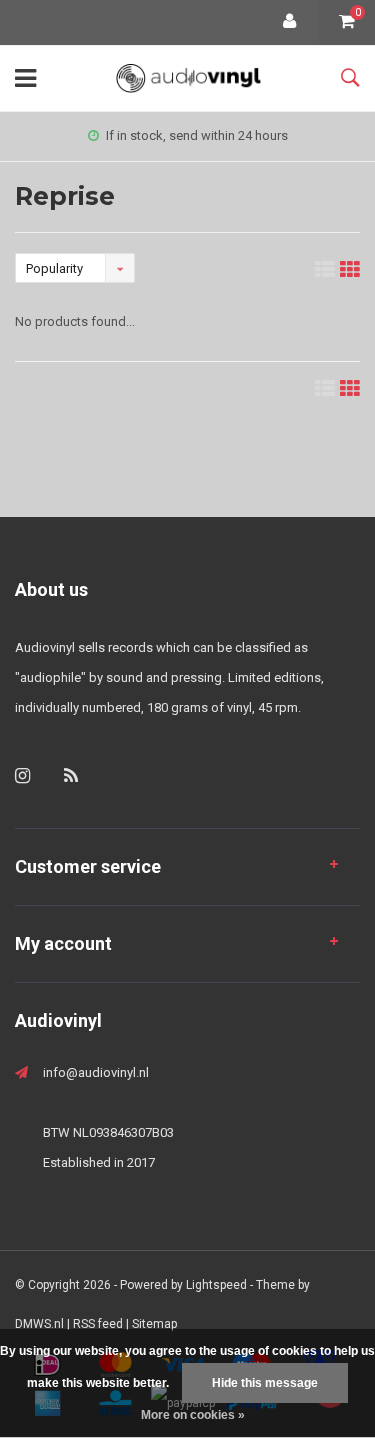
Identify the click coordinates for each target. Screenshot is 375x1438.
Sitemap (154, 1324)
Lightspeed (216, 1285)
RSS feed (98, 1324)
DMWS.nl (39, 1324)
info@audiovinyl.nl (96, 1072)
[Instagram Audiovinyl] (22, 775)
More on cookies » (193, 1415)
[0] (347, 22)
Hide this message (265, 1383)
